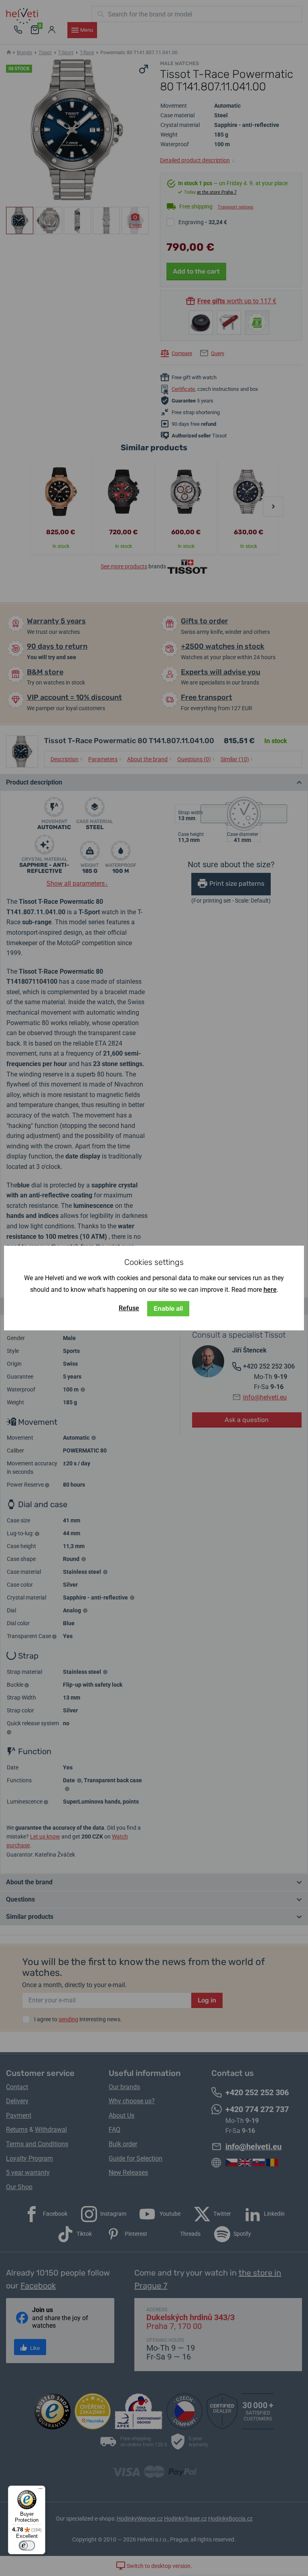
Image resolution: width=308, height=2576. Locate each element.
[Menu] (41, 2490)
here (270, 1290)
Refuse (129, 1308)
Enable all (168, 1308)
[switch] (27, 2545)
